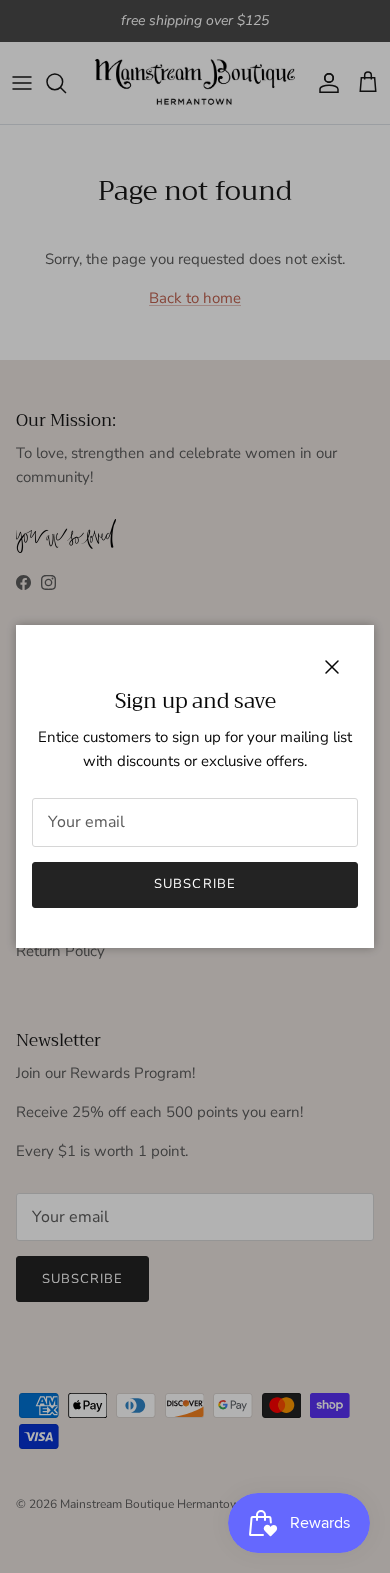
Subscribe (194, 884)
